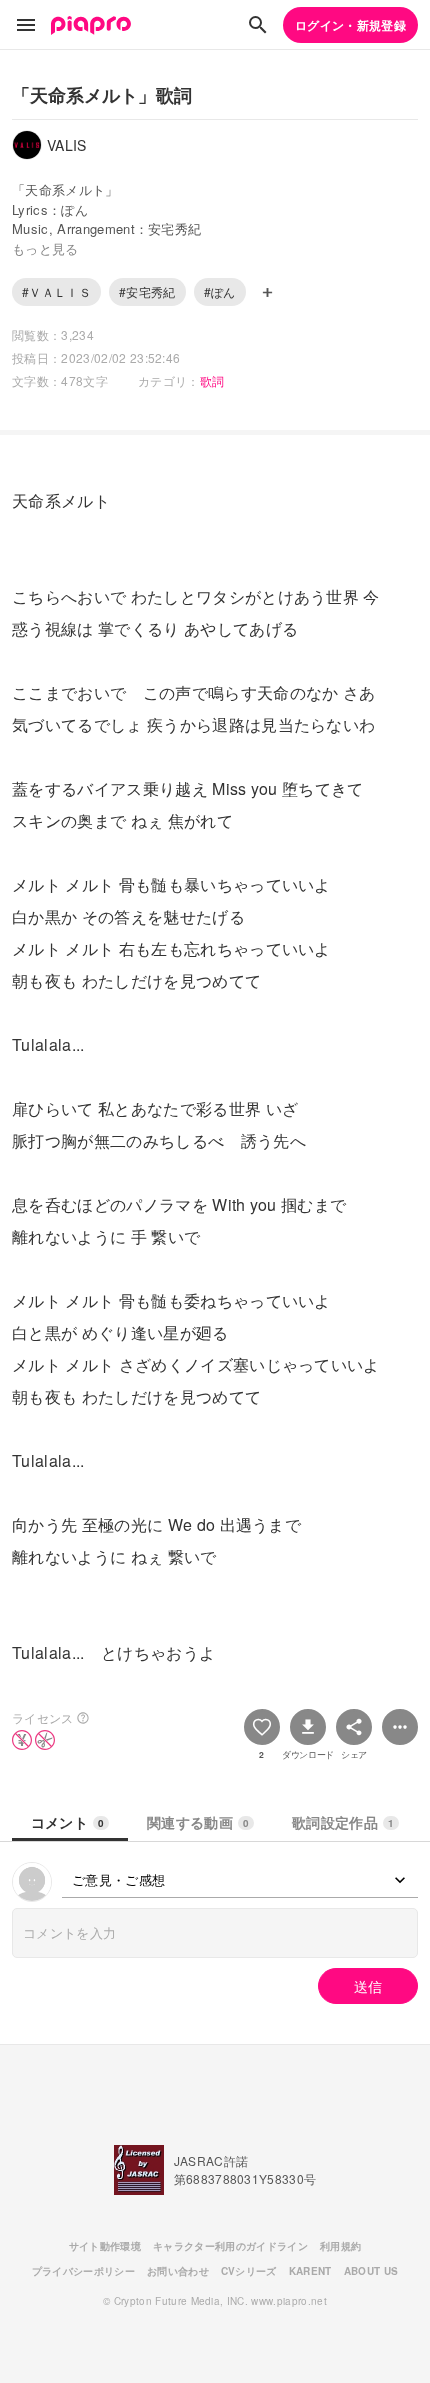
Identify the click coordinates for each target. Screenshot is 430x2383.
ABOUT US (371, 2271)
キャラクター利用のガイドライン (230, 2246)
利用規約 (340, 2246)
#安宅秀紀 (147, 291)
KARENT (310, 2271)
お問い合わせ (178, 2271)
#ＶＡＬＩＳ (56, 291)
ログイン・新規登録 (350, 25)
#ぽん (220, 291)
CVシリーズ (249, 2271)
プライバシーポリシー (83, 2271)
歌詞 (212, 380)
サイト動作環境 (105, 2246)
